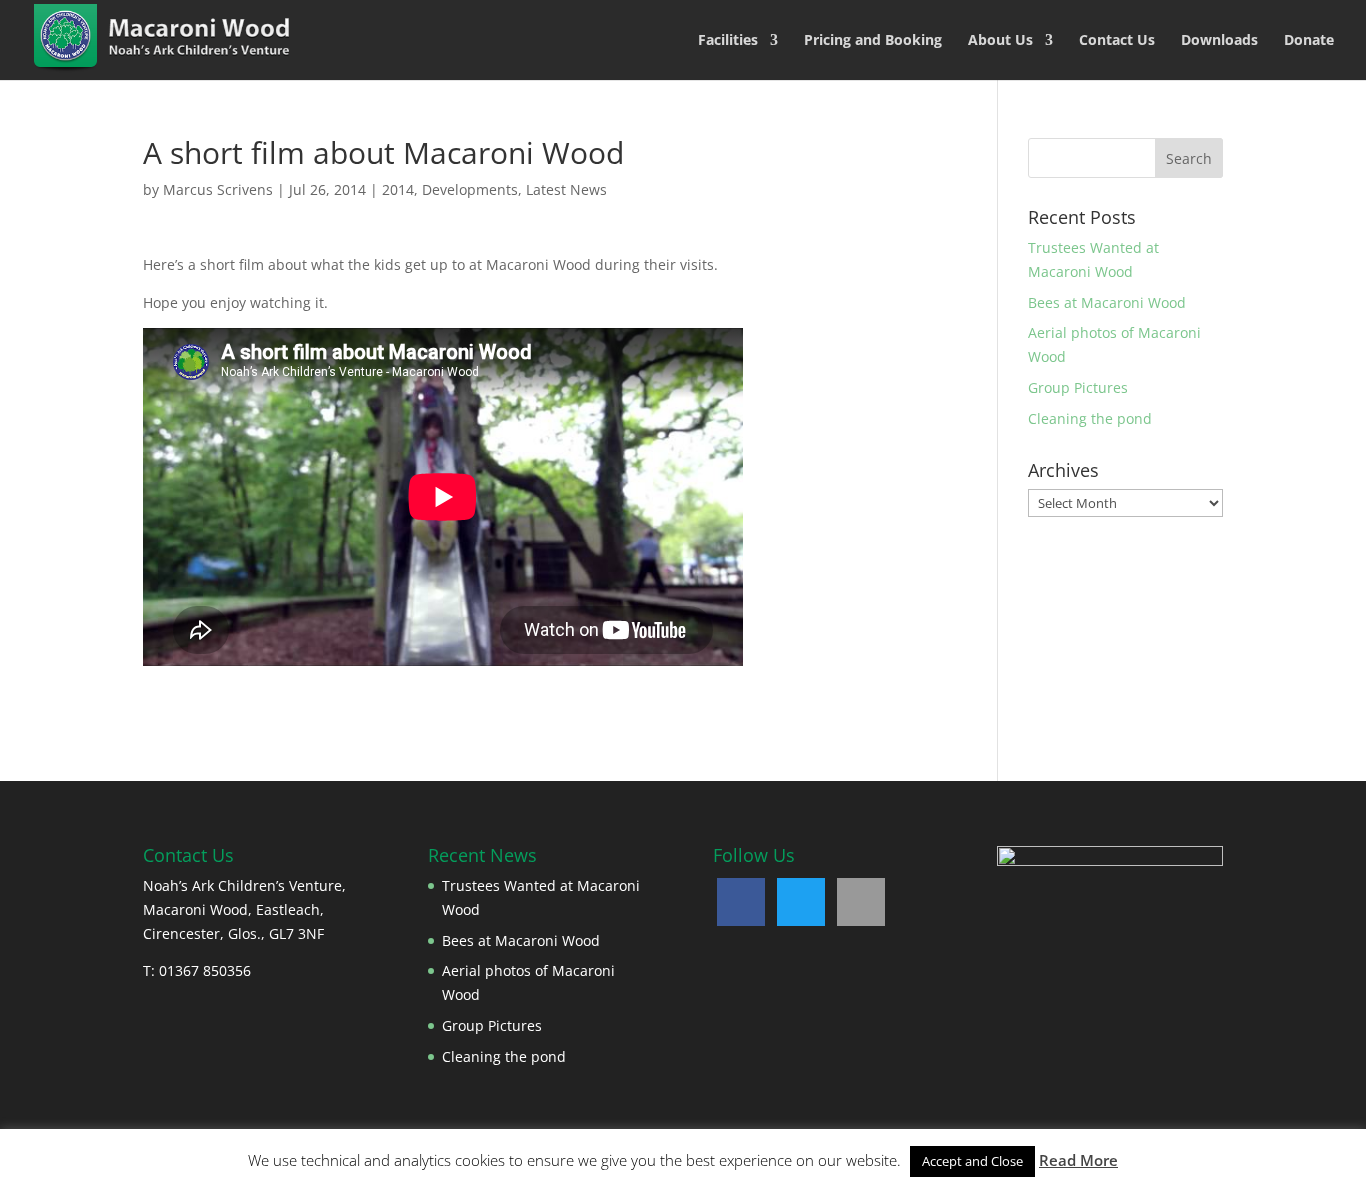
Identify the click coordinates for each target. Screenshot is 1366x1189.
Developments (470, 189)
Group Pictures (1078, 387)
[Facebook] (741, 902)
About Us (1000, 41)
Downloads (1219, 41)
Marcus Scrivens (218, 189)
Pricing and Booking (873, 41)
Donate (1309, 41)
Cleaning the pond (1090, 418)
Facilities (728, 41)
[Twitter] (801, 902)
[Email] (861, 902)
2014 (398, 189)
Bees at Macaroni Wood (1107, 302)
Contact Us (1117, 41)
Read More (1078, 1160)
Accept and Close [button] (972, 1161)
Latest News (566, 189)
